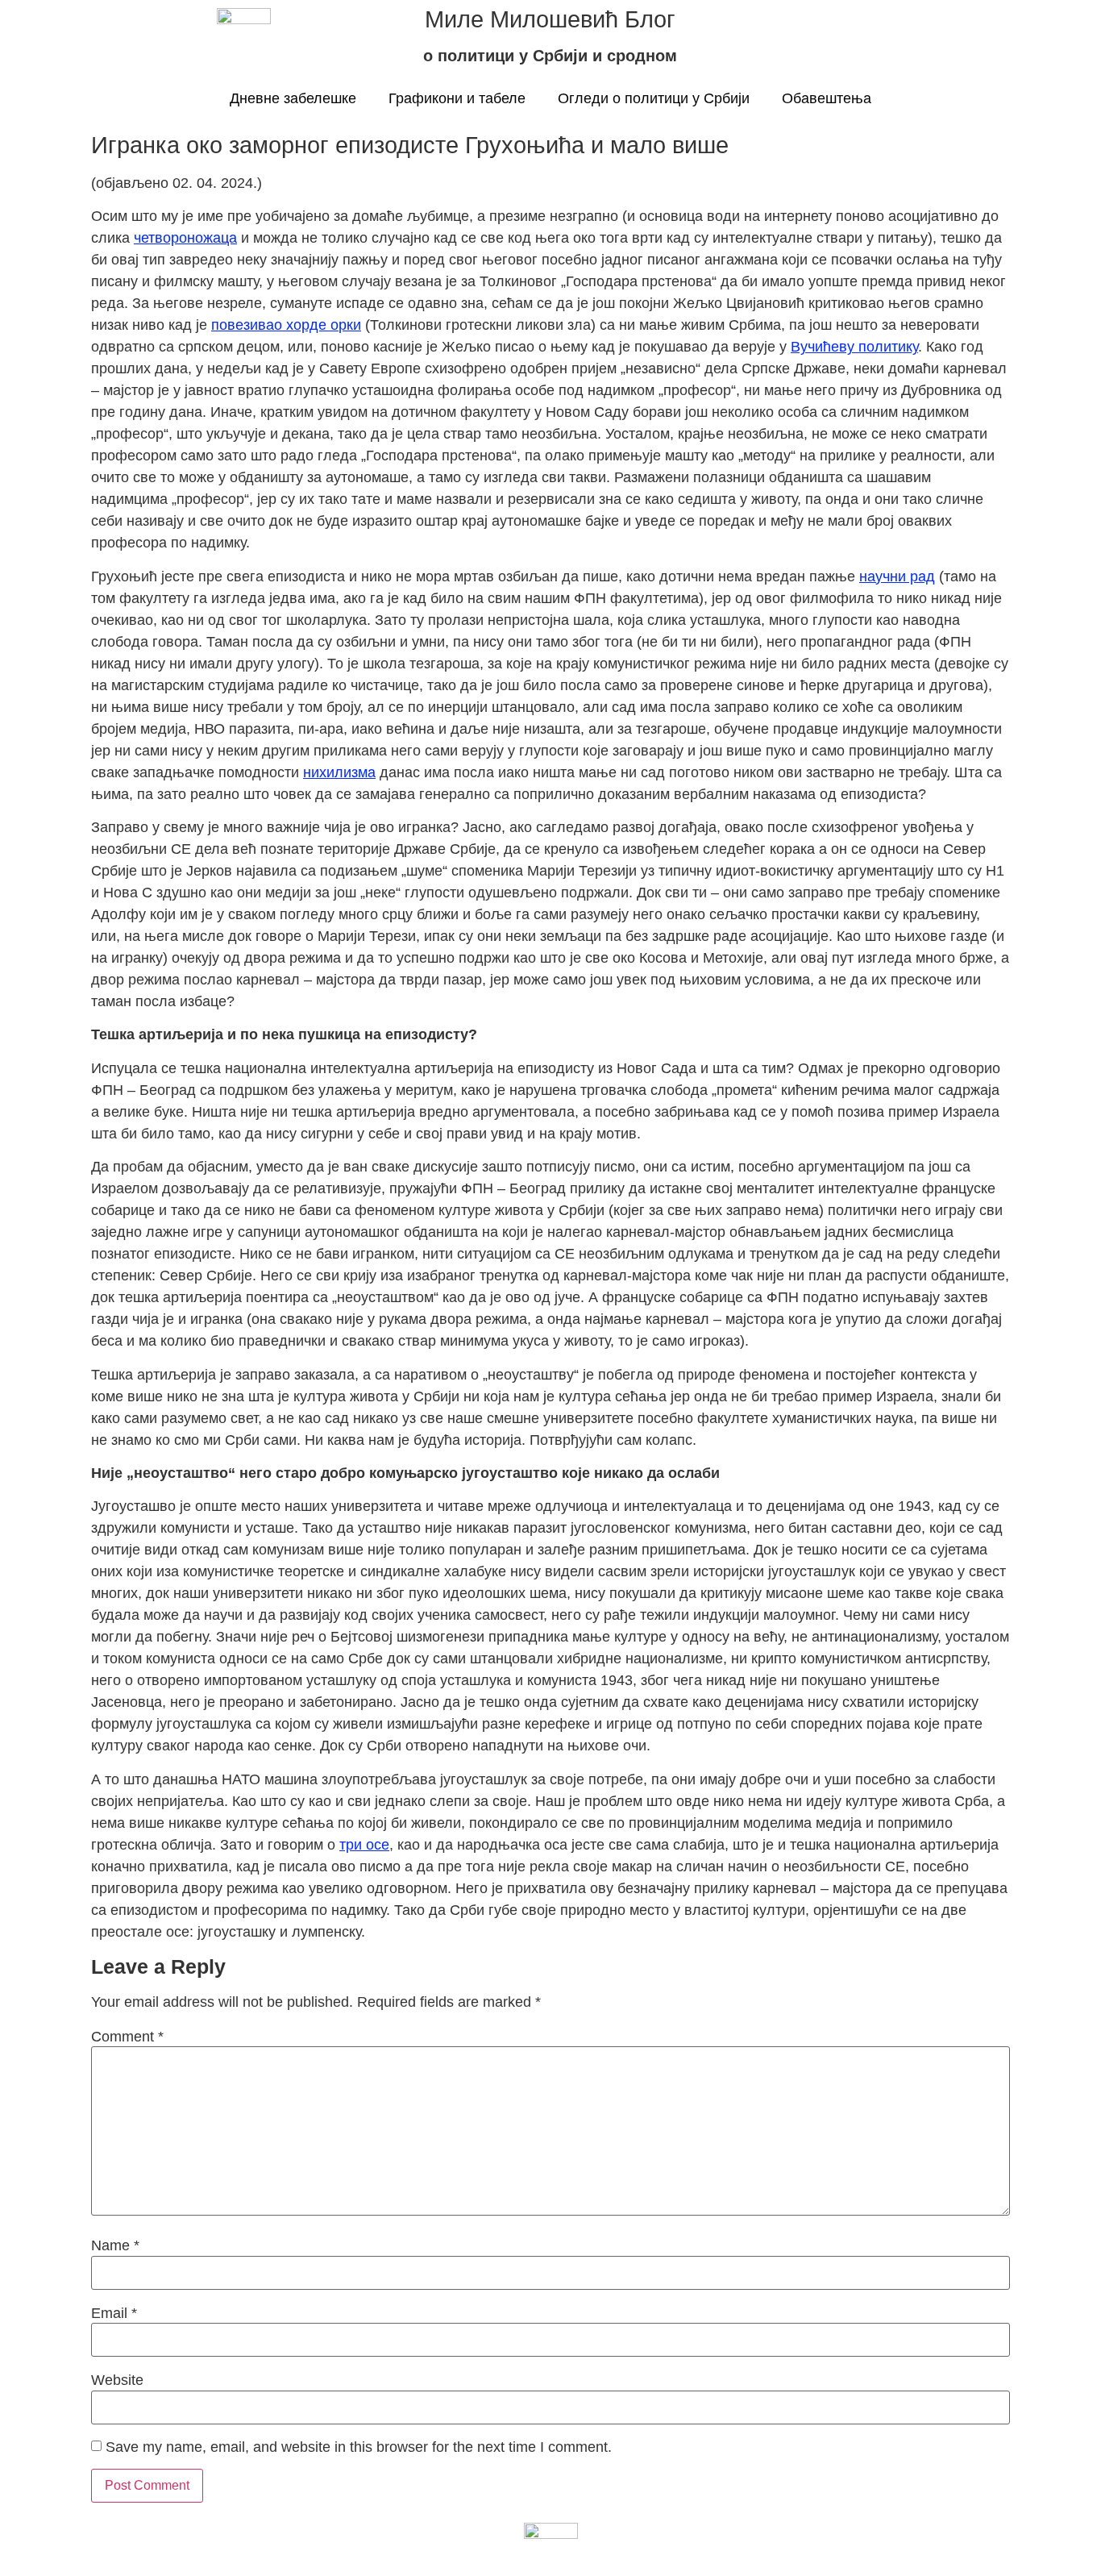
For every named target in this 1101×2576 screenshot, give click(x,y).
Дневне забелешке (293, 98)
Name (115, 2245)
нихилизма (339, 772)
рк (346, 325)
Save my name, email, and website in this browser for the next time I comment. (359, 2447)
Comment (127, 2037)
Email (114, 2313)
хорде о (312, 325)
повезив (239, 325)
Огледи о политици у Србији (654, 98)
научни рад (897, 576)
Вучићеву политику (854, 347)
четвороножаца (185, 238)
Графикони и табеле (457, 98)
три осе (364, 1845)
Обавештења (827, 98)
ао (274, 325)
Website (117, 2380)
